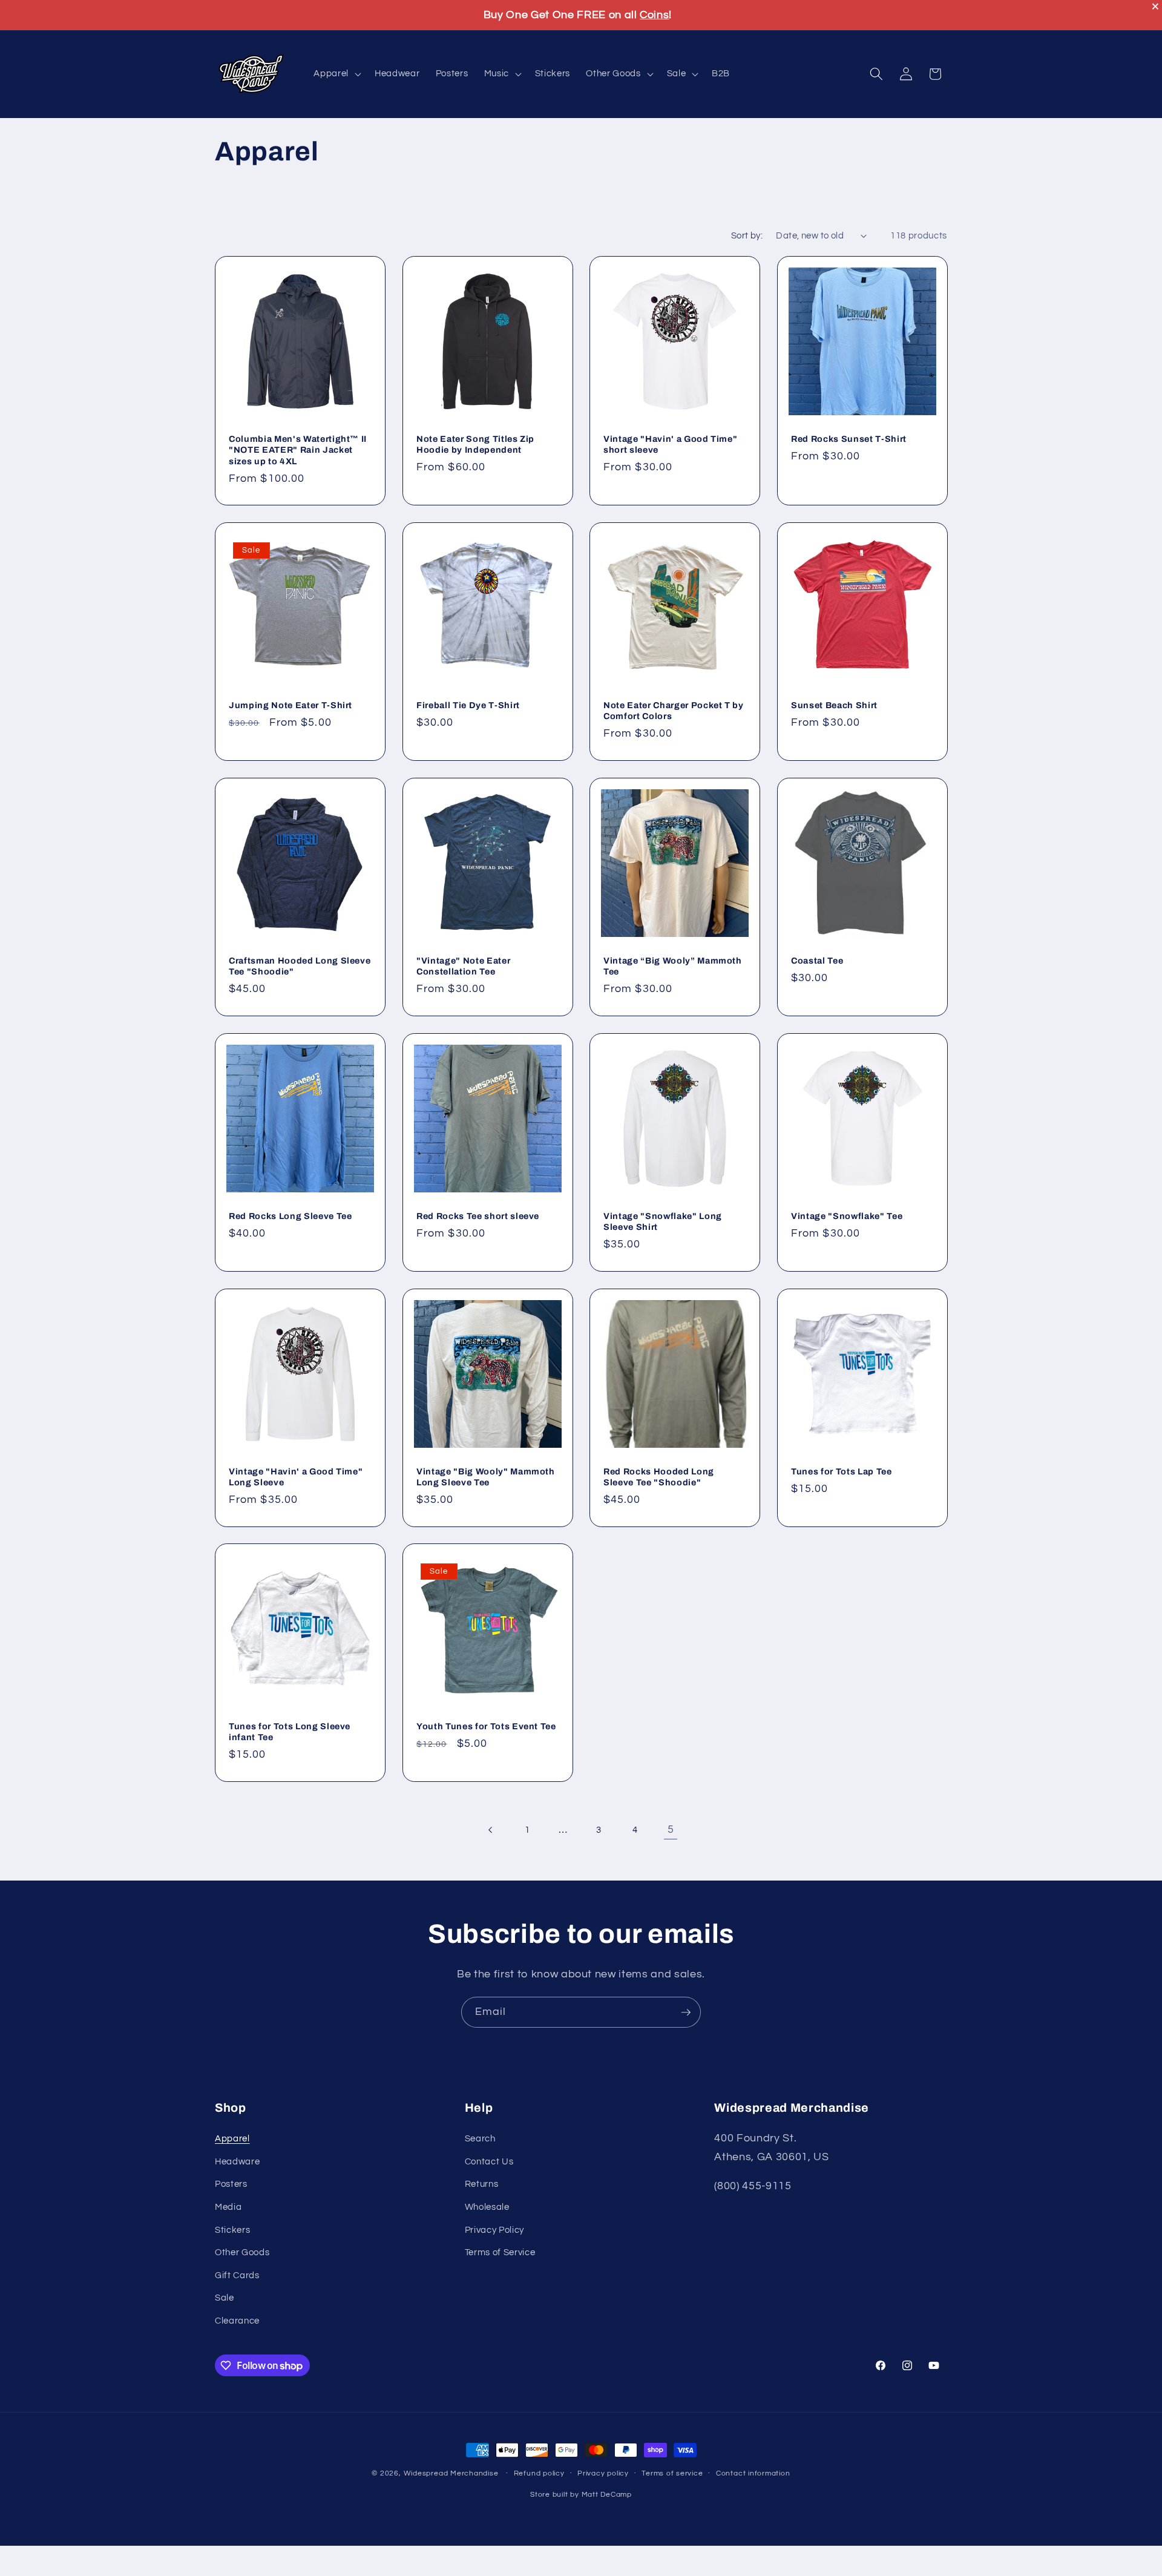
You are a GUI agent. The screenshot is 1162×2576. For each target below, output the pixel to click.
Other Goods (242, 2252)
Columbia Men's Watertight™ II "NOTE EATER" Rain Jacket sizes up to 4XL (298, 450)
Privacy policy (603, 2473)
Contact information (753, 2473)
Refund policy (539, 2473)
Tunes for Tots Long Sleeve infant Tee (290, 1732)
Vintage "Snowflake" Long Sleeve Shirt (663, 1221)
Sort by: (747, 235)
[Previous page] (491, 1830)
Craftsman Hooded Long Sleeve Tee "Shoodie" (300, 966)
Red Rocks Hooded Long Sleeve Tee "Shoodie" (659, 1477)
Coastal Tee (817, 961)
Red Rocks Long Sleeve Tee (290, 1215)
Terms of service (672, 2473)
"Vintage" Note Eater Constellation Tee (463, 966)
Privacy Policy (494, 2230)
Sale (225, 2298)
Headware (237, 2161)
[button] (336, 74)
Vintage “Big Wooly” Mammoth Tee (673, 966)
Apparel (232, 2138)
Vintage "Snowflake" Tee (847, 1215)
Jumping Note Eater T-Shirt (290, 705)
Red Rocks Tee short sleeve (478, 1215)
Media (228, 2207)
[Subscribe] (686, 2012)
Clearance (237, 2321)
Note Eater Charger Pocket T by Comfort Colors (674, 711)
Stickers (232, 2230)
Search (480, 2138)
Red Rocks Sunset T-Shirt (849, 439)
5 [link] (671, 1830)
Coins (654, 15)
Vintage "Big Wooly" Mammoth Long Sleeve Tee (486, 1477)
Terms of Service (500, 2252)
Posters (231, 2184)
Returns (482, 2184)
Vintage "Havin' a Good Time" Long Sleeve (296, 1477)
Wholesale (487, 2207)
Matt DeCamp (607, 2495)
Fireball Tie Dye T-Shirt (468, 705)
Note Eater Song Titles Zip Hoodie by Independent (475, 445)
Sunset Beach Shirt (834, 705)
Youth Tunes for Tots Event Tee (486, 1726)
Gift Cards (237, 2275)
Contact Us (489, 2161)
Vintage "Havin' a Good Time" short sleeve (670, 445)
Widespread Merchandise (451, 2473)
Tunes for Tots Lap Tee (842, 1471)
